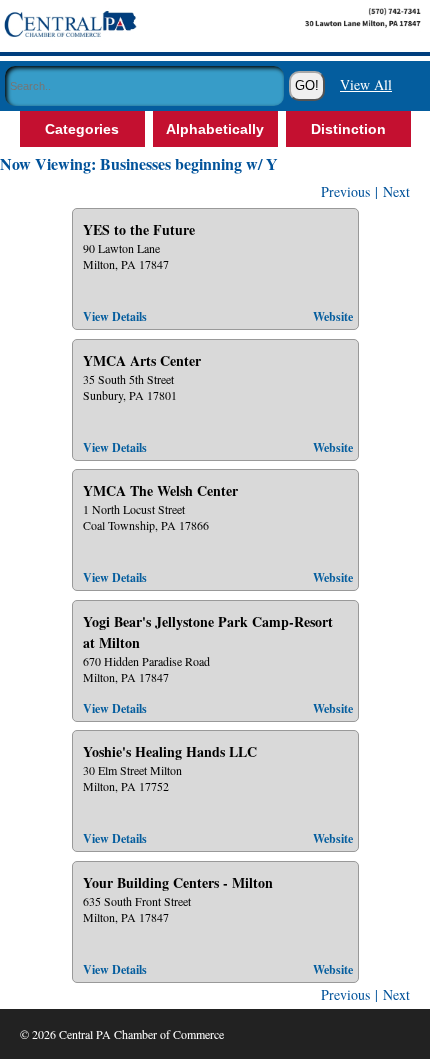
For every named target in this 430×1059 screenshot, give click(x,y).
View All (366, 84)
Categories (82, 129)
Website (333, 316)
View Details (115, 316)
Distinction (348, 129)
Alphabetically (215, 129)
